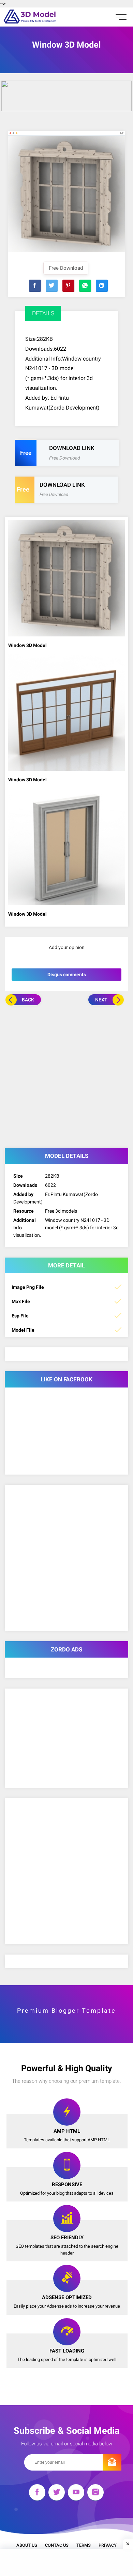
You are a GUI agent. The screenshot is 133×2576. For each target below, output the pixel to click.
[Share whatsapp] (85, 286)
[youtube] (76, 2494)
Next (101, 1000)
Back (28, 1000)
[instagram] (95, 2494)
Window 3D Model (27, 645)
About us (27, 2545)
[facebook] (37, 2494)
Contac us (57, 2545)
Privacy (108, 2545)
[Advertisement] (66, 1075)
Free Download (66, 268)
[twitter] (57, 2494)
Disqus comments (67, 975)
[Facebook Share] (35, 286)
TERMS (84, 2545)
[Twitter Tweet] (52, 286)
